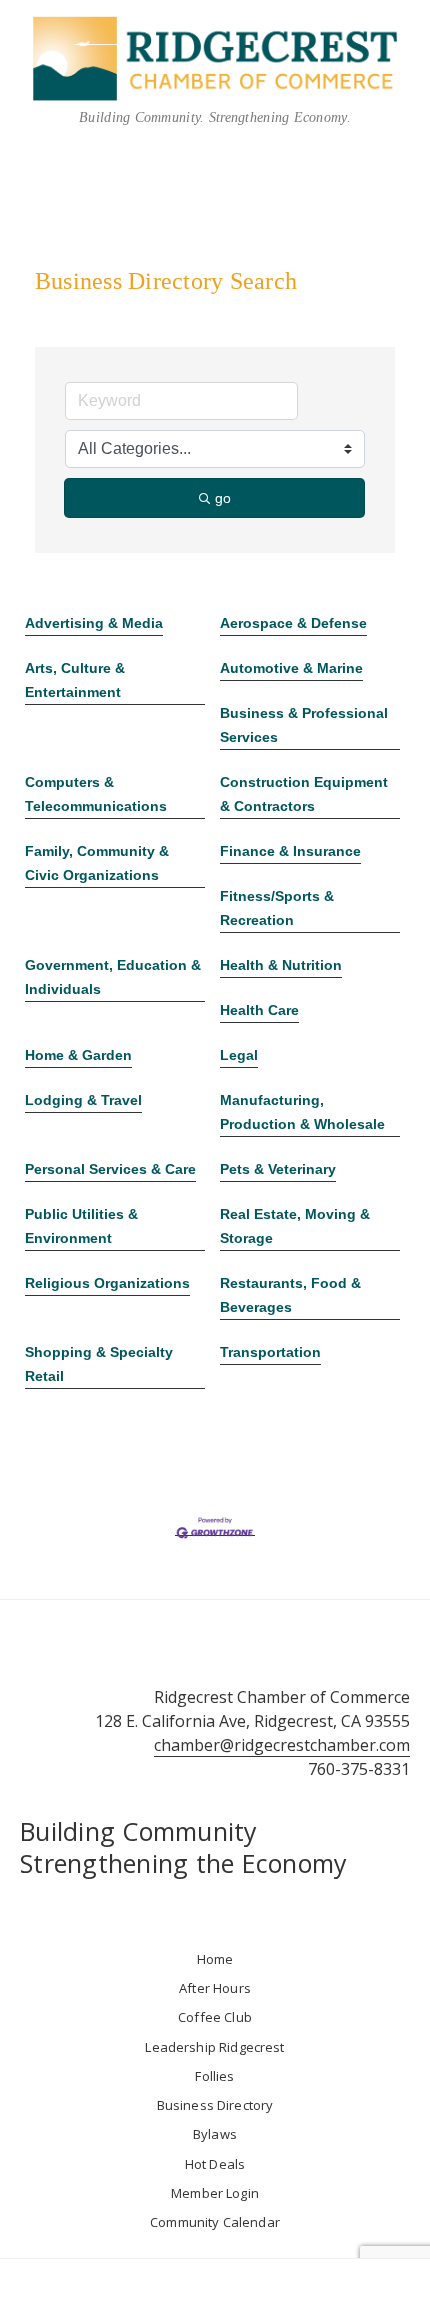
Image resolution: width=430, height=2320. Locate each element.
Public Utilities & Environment (81, 1226)
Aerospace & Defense (293, 623)
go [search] (223, 498)
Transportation (270, 1352)
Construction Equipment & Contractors (304, 794)
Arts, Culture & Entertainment (75, 680)
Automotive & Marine (291, 668)
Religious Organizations (107, 1283)
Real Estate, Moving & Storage (295, 1226)
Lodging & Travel (83, 1100)
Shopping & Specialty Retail (99, 1364)
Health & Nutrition (281, 965)
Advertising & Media (94, 623)
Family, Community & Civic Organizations (97, 863)
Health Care (259, 1010)
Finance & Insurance (290, 851)
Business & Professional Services (304, 725)
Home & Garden (78, 1055)
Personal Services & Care (110, 1169)
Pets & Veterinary (278, 1169)
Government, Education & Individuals (113, 977)
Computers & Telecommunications (96, 794)
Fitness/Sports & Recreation (277, 908)
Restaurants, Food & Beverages (290, 1295)
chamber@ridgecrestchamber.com (282, 1745)
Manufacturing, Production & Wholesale (302, 1112)
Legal (239, 1055)
